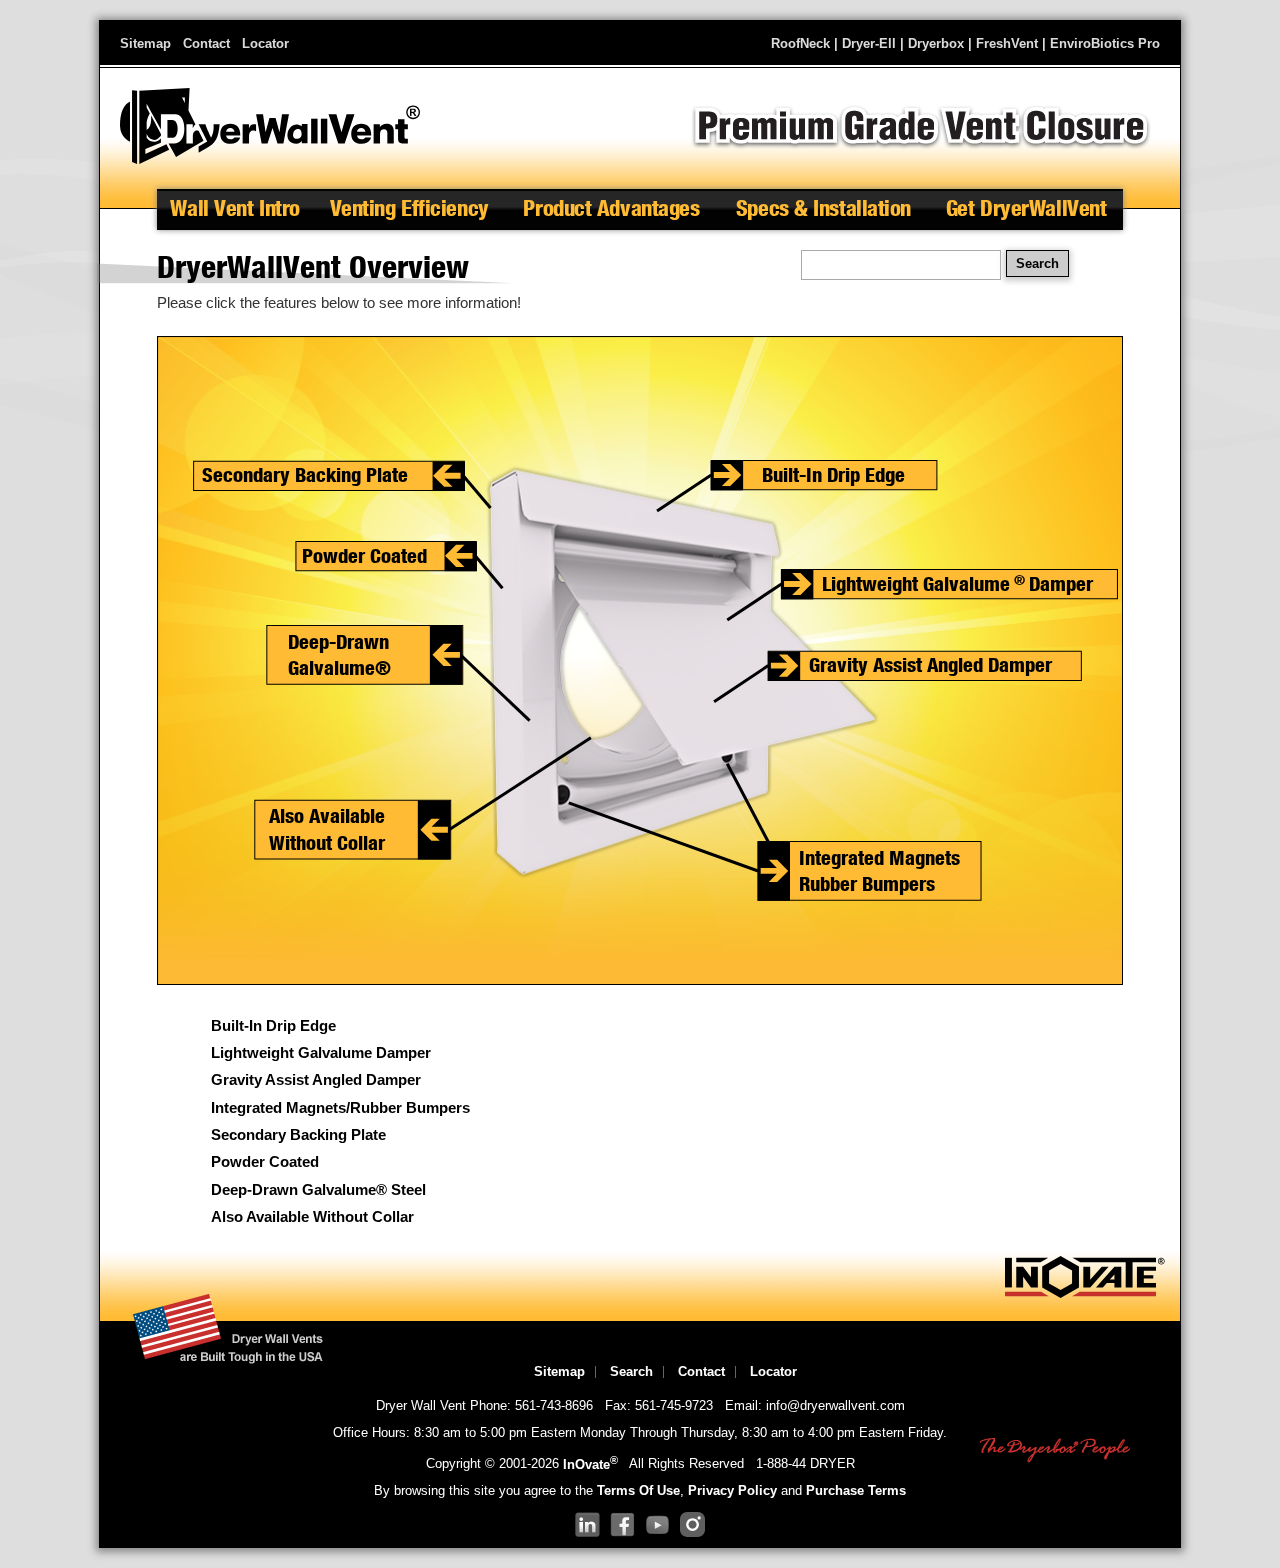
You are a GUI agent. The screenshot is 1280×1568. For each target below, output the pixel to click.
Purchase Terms (856, 1490)
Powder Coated (265, 1162)
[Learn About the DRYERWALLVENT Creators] (1085, 1293)
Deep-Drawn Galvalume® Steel (318, 1190)
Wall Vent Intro (234, 208)
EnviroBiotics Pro (1105, 43)
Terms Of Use (638, 1490)
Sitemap (145, 43)
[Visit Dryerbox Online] (1054, 1450)
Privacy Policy (732, 1490)
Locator (265, 43)
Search (631, 1371)
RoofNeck (800, 43)
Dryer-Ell (869, 43)
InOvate (590, 1464)
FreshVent (1007, 43)
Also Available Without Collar (312, 1217)
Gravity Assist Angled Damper (316, 1080)
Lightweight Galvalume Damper (321, 1053)
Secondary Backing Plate (298, 1135)
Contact (206, 43)
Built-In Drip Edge (273, 1026)
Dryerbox (936, 43)
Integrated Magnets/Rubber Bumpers (340, 1108)
